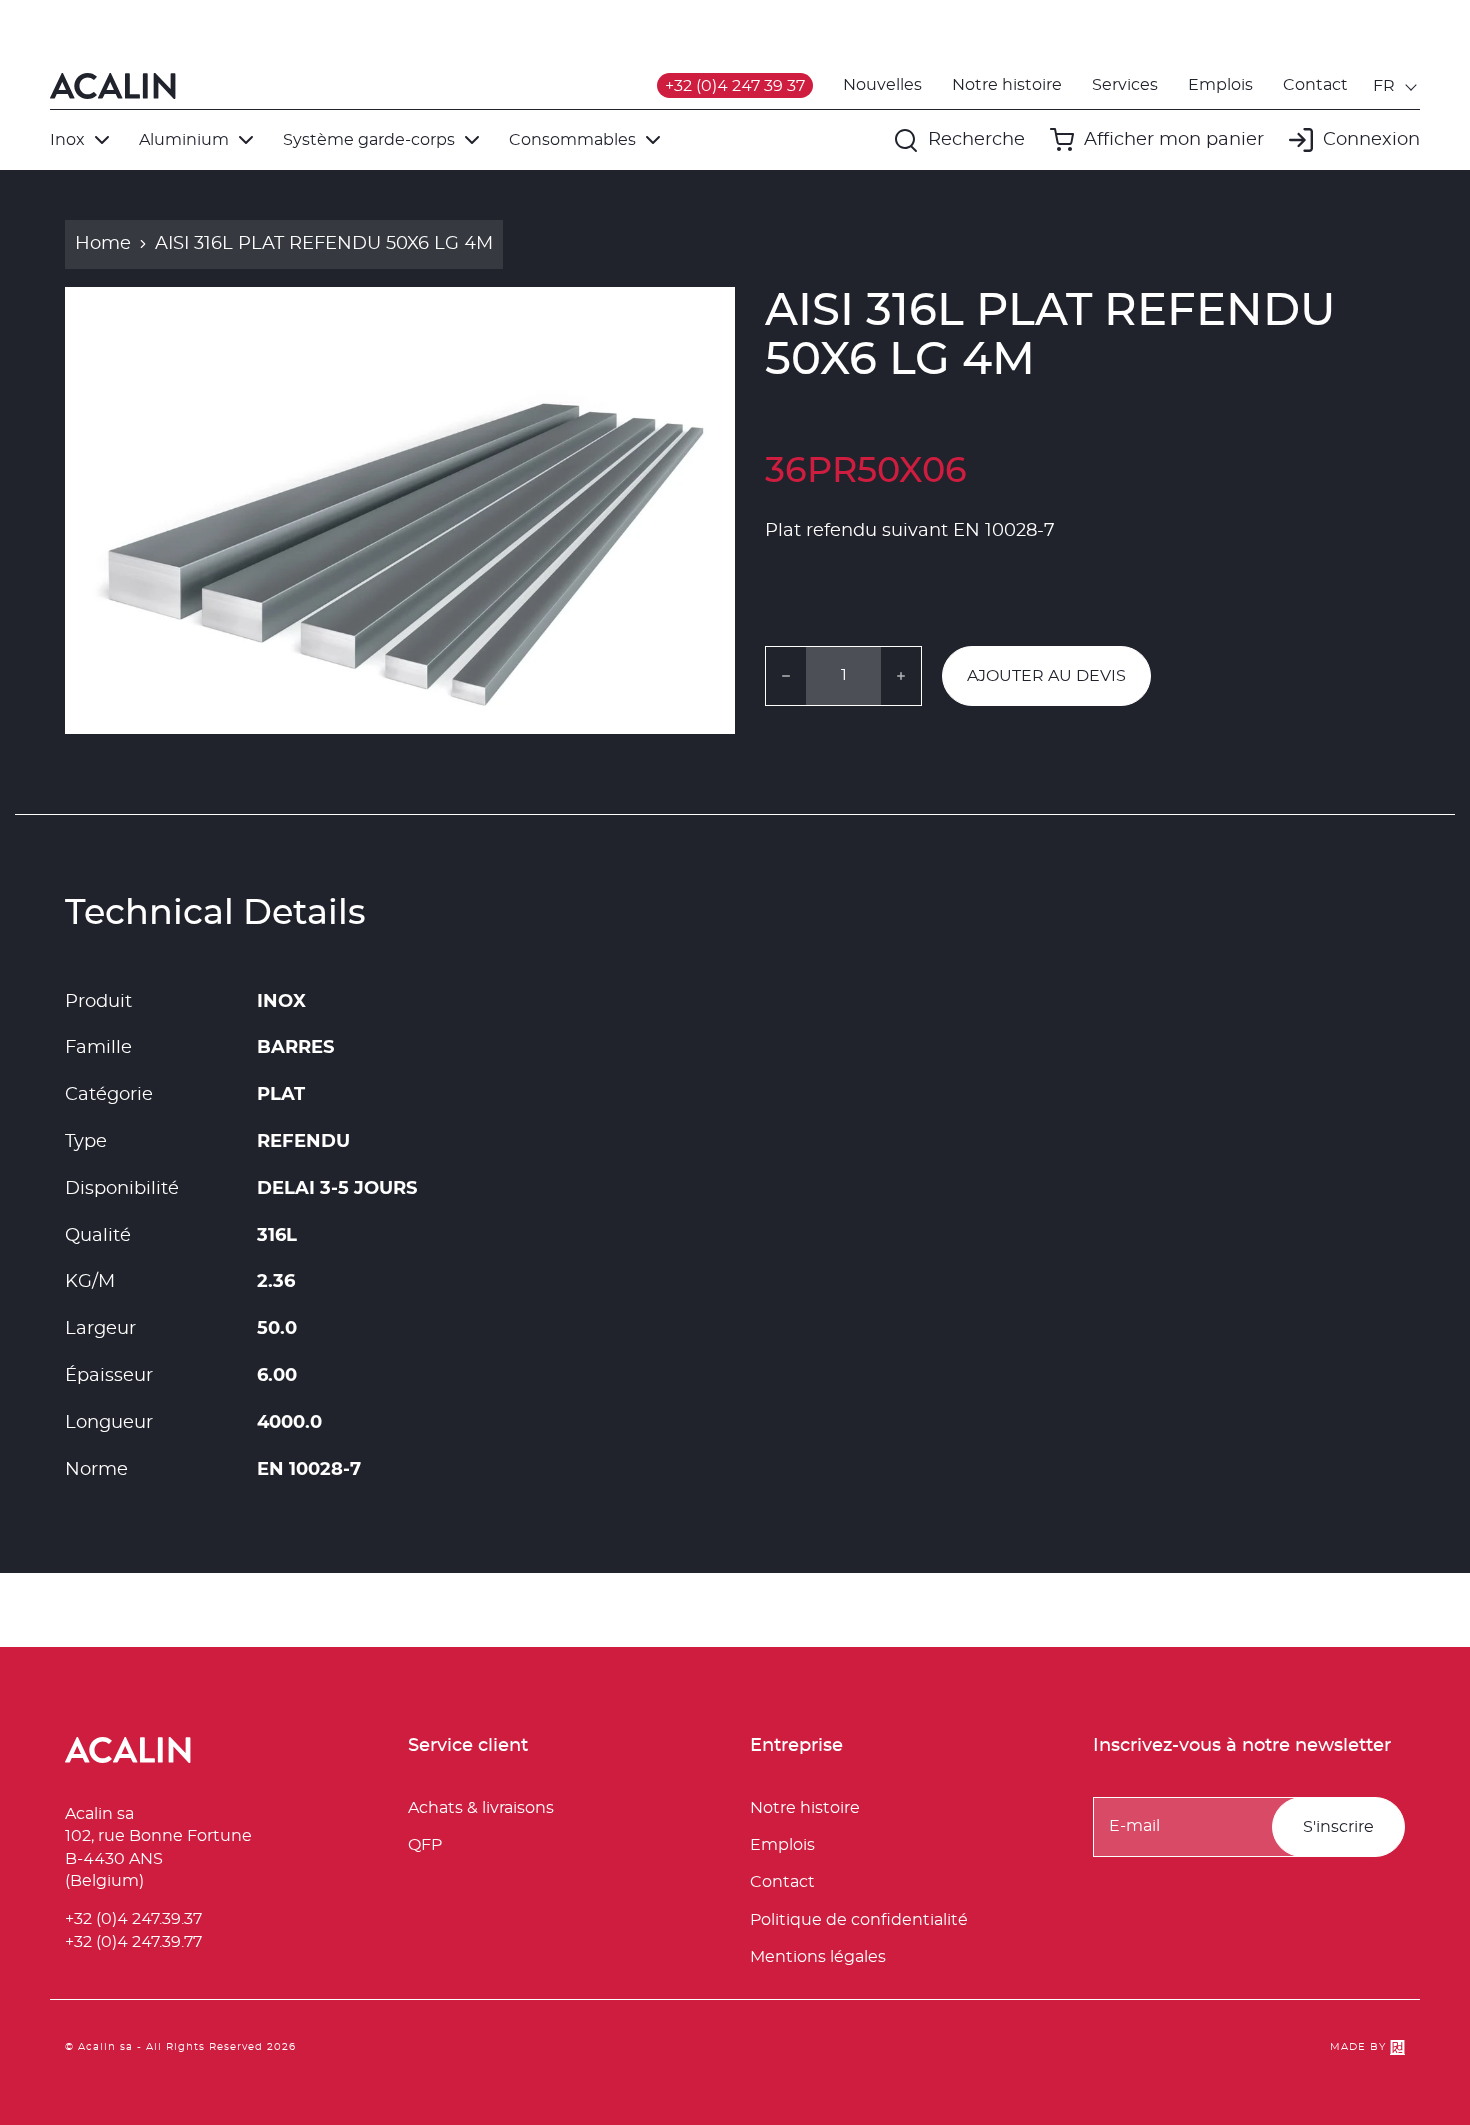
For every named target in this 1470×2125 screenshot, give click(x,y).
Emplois (1220, 85)
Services (1125, 85)
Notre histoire (1007, 85)
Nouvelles (882, 85)
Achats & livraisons (481, 1808)
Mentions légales (818, 1957)
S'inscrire (1338, 1827)
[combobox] (1396, 86)
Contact (1315, 85)
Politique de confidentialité (859, 1920)
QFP (425, 1845)
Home (103, 244)
